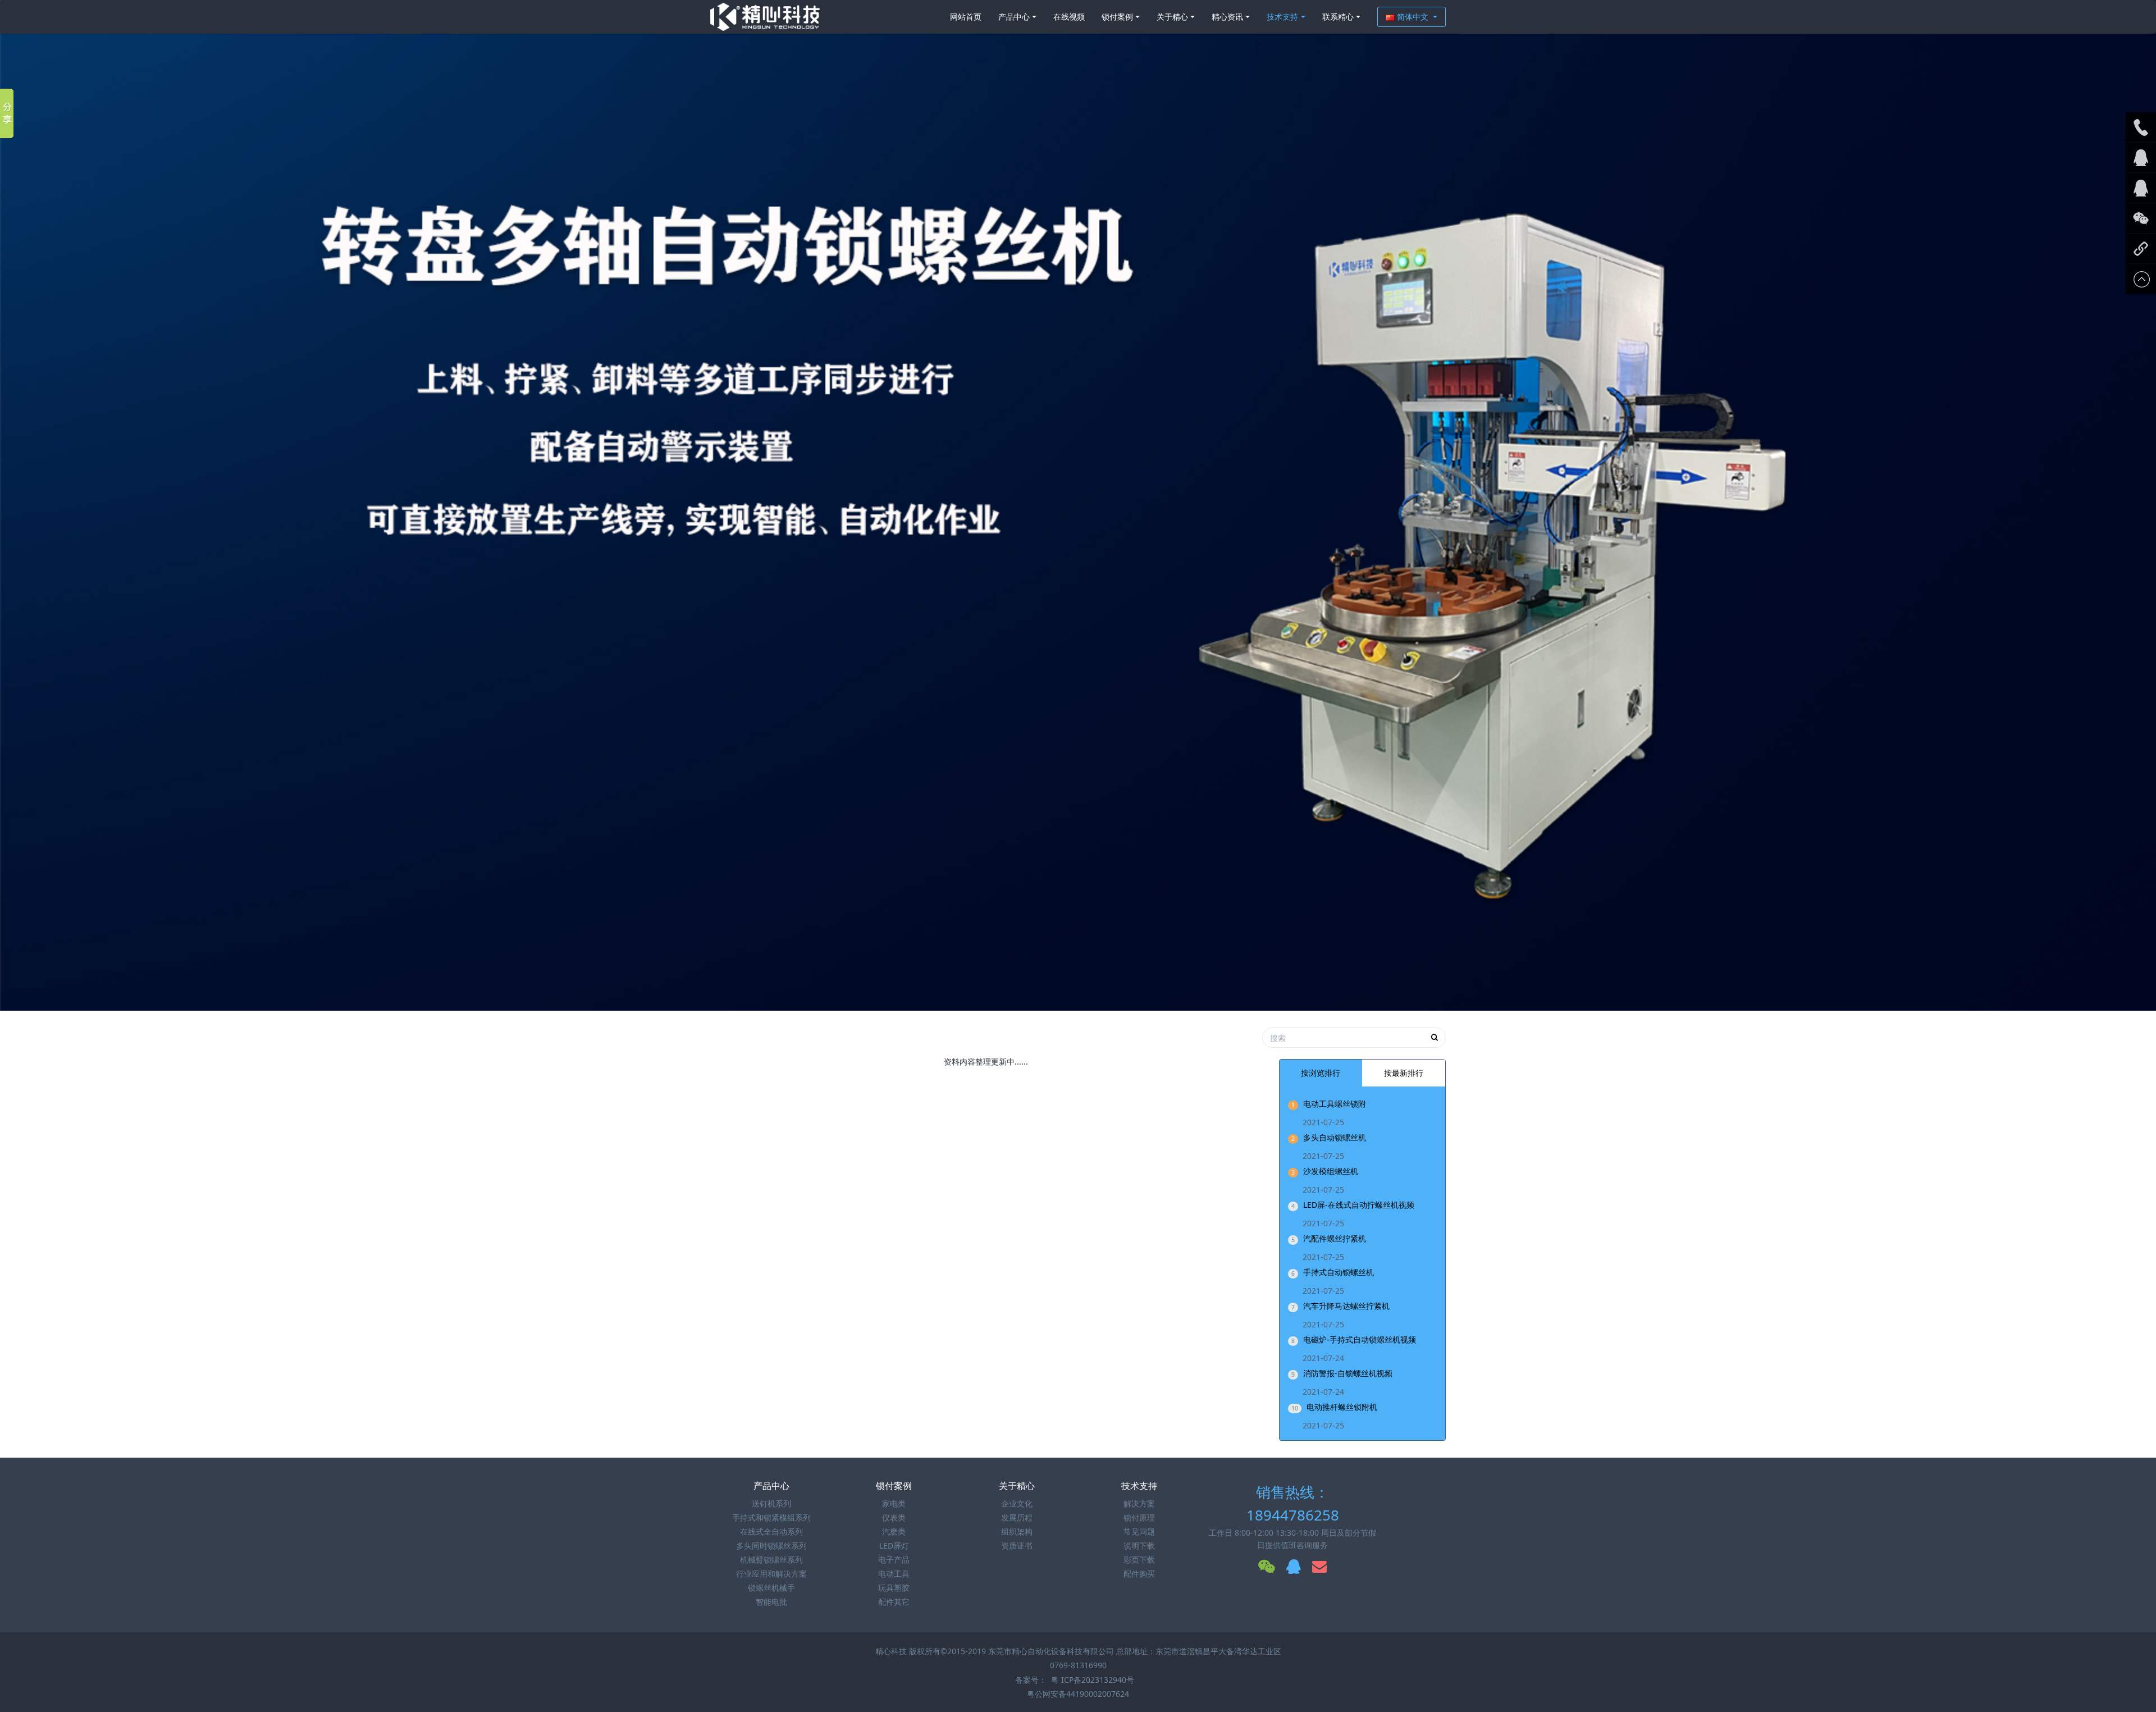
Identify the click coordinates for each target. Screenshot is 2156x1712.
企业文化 (1017, 1503)
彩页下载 (1139, 1560)
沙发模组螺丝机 (1331, 1171)
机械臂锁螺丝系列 (771, 1560)
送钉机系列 (771, 1503)
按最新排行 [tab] (1404, 1073)
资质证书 (1017, 1546)
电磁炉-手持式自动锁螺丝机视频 (1360, 1339)
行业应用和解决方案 (771, 1574)
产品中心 (1014, 17)
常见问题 (1139, 1531)
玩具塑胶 (894, 1588)
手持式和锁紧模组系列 (771, 1517)
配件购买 (1139, 1574)
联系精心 (1338, 17)
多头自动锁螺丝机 (1335, 1137)
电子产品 (894, 1560)
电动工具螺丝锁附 (1335, 1104)
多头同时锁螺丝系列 (771, 1546)
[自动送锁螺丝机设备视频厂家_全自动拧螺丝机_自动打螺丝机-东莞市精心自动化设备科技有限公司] (765, 17)
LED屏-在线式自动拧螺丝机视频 (1359, 1205)
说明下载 (1139, 1546)
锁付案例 (1117, 17)
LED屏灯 (894, 1546)
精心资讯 (1227, 17)
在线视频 (1069, 17)
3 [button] (1091, 994)
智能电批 (771, 1602)
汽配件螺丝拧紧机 (1335, 1238)
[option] (1078, 505)
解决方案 (1139, 1503)
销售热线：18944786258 (1293, 1503)
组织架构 (1017, 1531)
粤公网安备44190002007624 (1078, 1694)
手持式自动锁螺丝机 (1339, 1272)
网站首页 (966, 17)
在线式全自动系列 (771, 1531)
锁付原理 (1139, 1517)
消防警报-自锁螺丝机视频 (1348, 1373)
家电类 (894, 1503)
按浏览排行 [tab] (1321, 1073)
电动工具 (894, 1574)
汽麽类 (894, 1531)
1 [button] (1065, 994)
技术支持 (1282, 17)
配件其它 (894, 1602)
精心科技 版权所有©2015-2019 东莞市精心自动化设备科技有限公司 (996, 1651)
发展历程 (1017, 1517)
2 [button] (1078, 994)
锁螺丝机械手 (771, 1588)
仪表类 (894, 1517)
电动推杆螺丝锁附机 (1342, 1407)
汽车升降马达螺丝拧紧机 (1346, 1306)
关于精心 (1172, 17)
